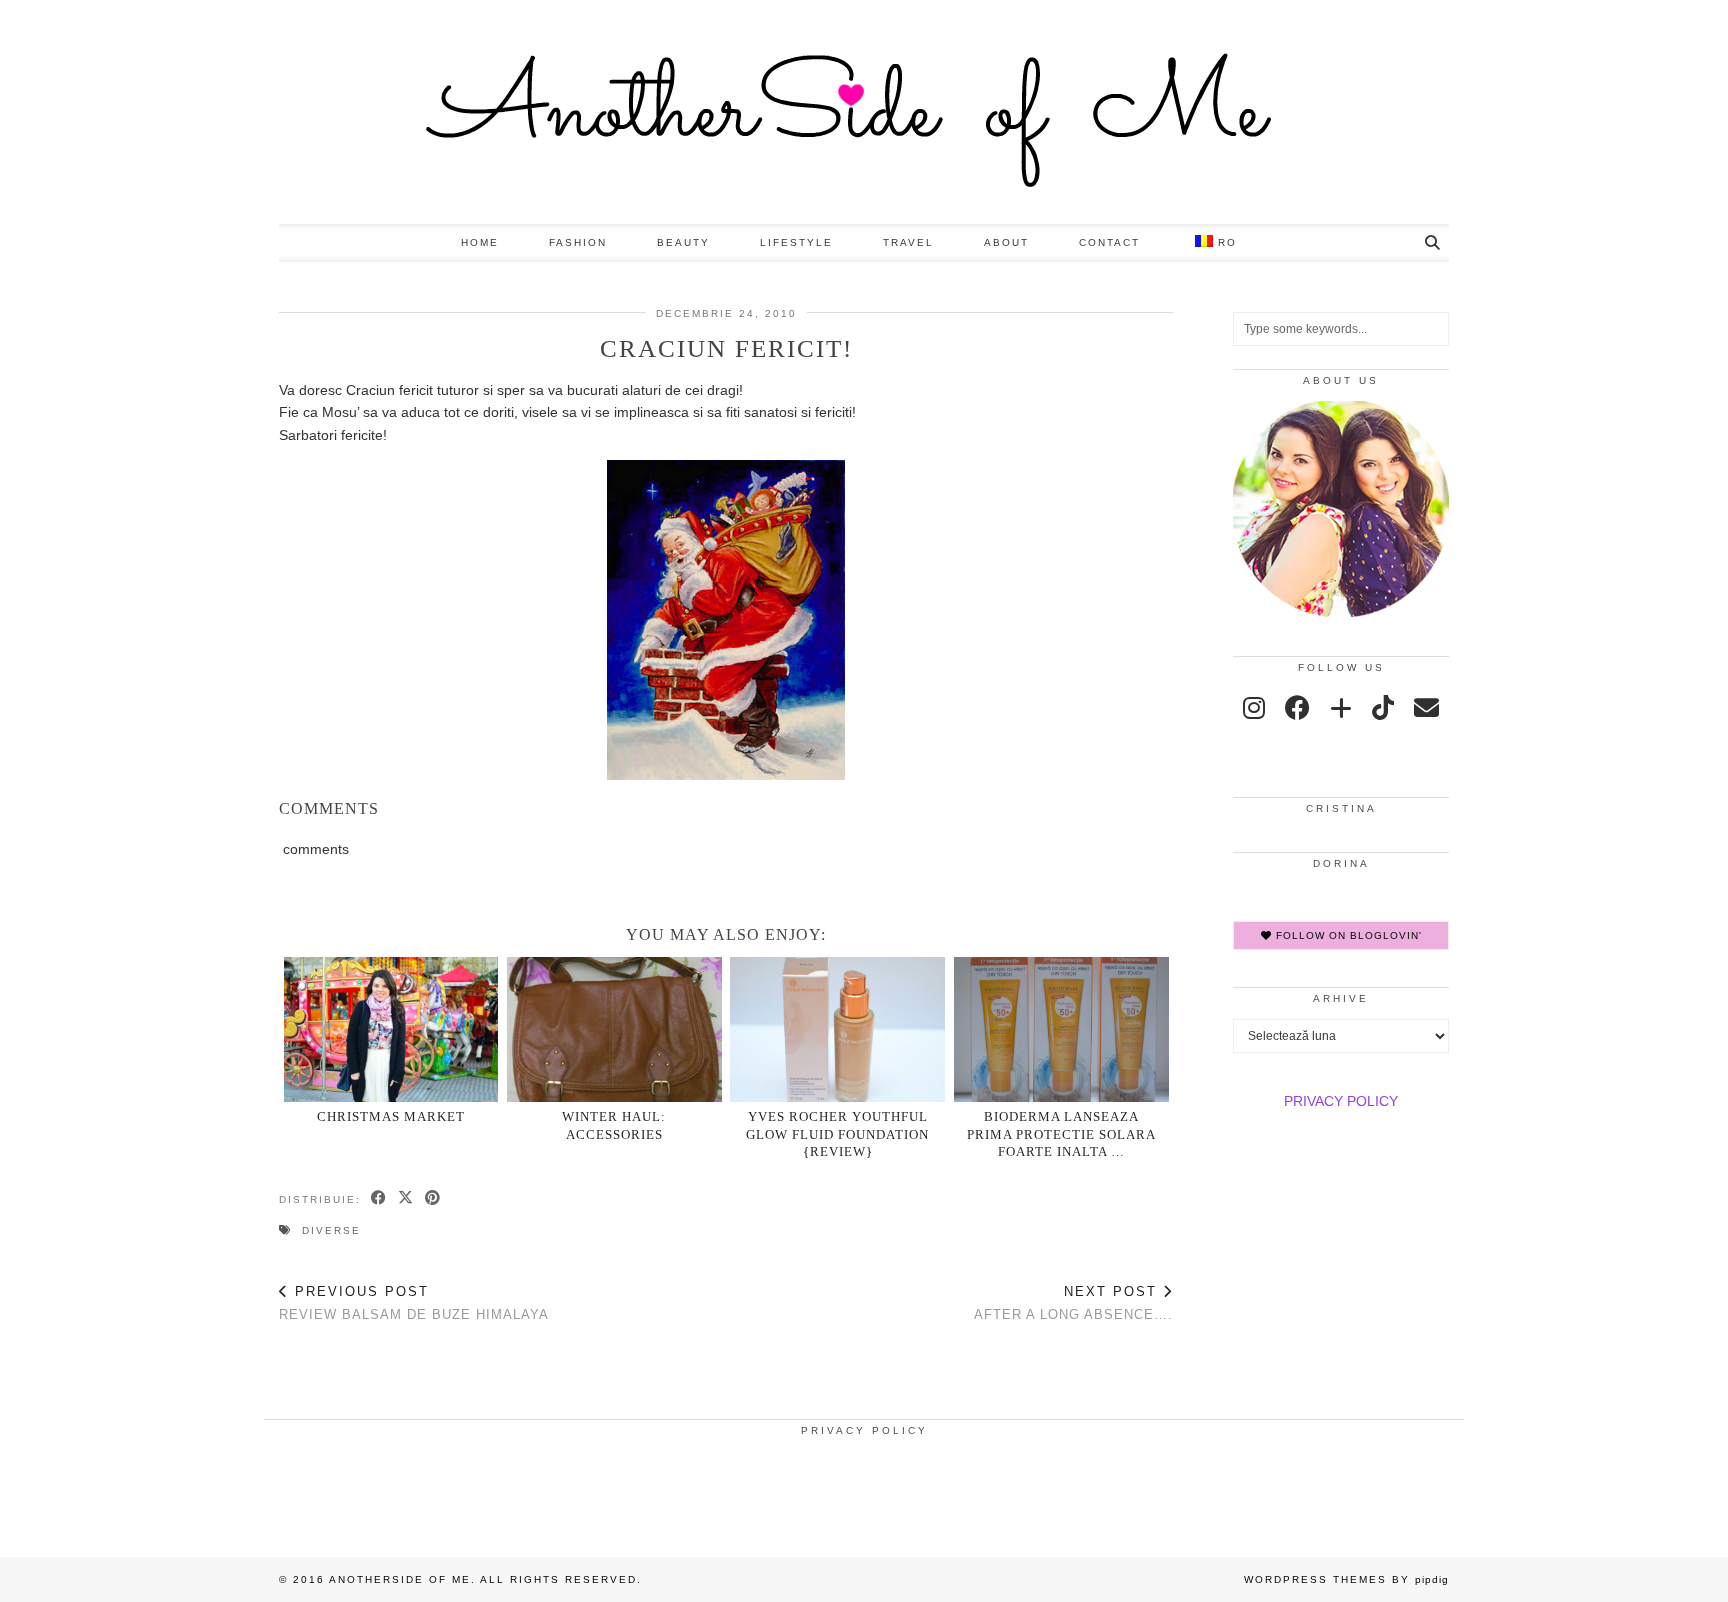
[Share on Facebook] (379, 1199)
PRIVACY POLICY (1341, 1101)
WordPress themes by (1346, 1579)
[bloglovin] (1341, 708)
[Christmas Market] (391, 1029)
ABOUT (1006, 242)
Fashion (578, 242)
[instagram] (1254, 708)
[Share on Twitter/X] (406, 1199)
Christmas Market (391, 1116)
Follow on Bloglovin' (1347, 935)
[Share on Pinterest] (433, 1199)
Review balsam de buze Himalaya (414, 1303)
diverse (331, 1230)
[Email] (1426, 708)
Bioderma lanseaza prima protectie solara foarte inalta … (1061, 1134)
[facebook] (1297, 708)
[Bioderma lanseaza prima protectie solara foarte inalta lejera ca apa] (1061, 1029)
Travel (908, 242)
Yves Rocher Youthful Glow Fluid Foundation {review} (837, 1134)
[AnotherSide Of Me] (864, 112)
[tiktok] (1383, 708)
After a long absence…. (1073, 1303)
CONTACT (1109, 242)
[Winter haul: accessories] (614, 1029)
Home (480, 242)
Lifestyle (796, 242)
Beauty (683, 242)
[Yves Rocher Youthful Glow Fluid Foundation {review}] (837, 1029)
